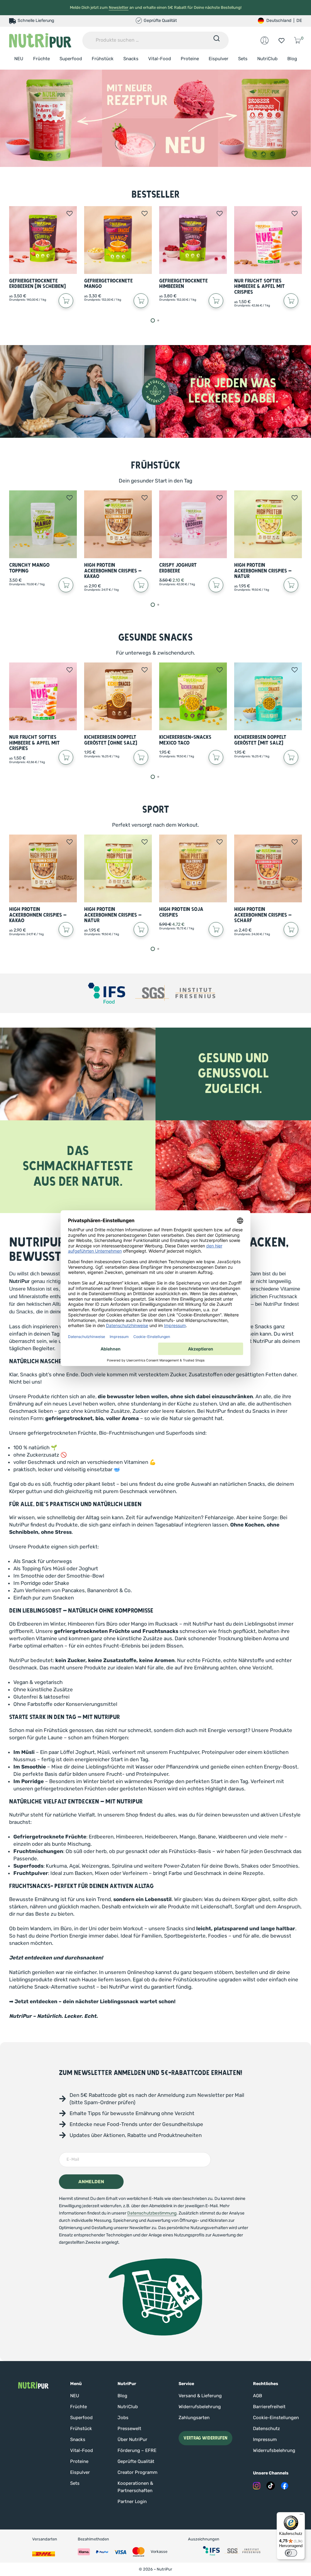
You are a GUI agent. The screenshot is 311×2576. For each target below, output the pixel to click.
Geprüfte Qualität (136, 2461)
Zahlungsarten (194, 2418)
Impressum (265, 2439)
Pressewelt (129, 2429)
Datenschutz (267, 2429)
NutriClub (267, 59)
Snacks (131, 59)
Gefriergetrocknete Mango (108, 284)
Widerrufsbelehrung (200, 2407)
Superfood (71, 59)
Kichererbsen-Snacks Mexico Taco (185, 740)
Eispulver (219, 59)
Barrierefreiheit (269, 2407)
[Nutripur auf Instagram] (257, 2486)
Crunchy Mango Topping (29, 568)
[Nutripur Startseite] (33, 2385)
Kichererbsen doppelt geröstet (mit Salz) (260, 740)
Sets (243, 59)
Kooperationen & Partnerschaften (135, 2487)
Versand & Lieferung (200, 2396)
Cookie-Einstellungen (276, 2418)
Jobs (123, 2418)
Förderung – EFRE (137, 2450)
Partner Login (132, 2502)
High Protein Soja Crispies (181, 912)
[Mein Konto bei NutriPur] (265, 40)
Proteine (190, 59)
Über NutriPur (132, 2439)
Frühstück (103, 59)
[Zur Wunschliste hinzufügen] (70, 213)
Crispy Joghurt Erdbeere (178, 568)
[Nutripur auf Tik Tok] (271, 2486)
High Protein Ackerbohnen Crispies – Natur (263, 571)
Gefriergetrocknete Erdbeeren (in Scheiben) (38, 284)
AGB (258, 2396)
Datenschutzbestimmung (152, 2213)
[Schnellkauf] (66, 301)
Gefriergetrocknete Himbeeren (183, 284)
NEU (19, 59)
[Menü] (301, 2516)
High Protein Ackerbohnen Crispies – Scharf (263, 915)
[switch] (291, 2553)
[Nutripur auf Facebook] (285, 2486)
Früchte (41, 59)
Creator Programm (137, 2472)
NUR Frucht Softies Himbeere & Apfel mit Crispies (260, 286)
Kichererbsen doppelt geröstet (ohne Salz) (111, 740)
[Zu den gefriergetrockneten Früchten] (155, 118)
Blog (292, 59)
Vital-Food (160, 59)
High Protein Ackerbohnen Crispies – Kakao (113, 571)
